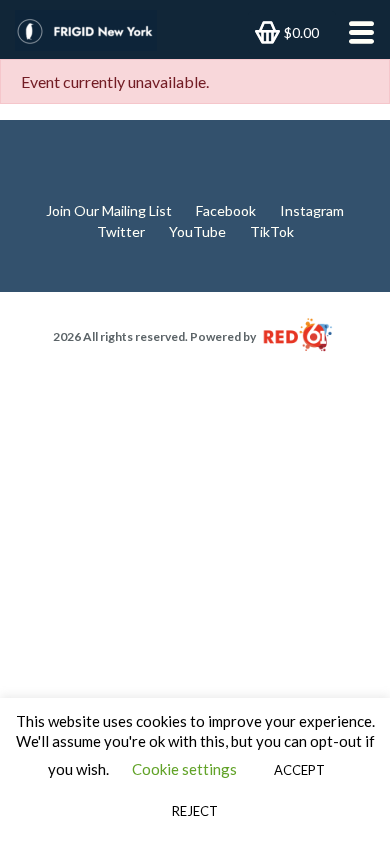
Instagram (312, 210)
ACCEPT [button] (299, 770)
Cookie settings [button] (184, 769)
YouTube (197, 231)
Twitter (121, 231)
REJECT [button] (195, 811)
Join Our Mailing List (109, 210)
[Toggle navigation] (355, 32)
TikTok (272, 231)
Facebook (226, 210)
